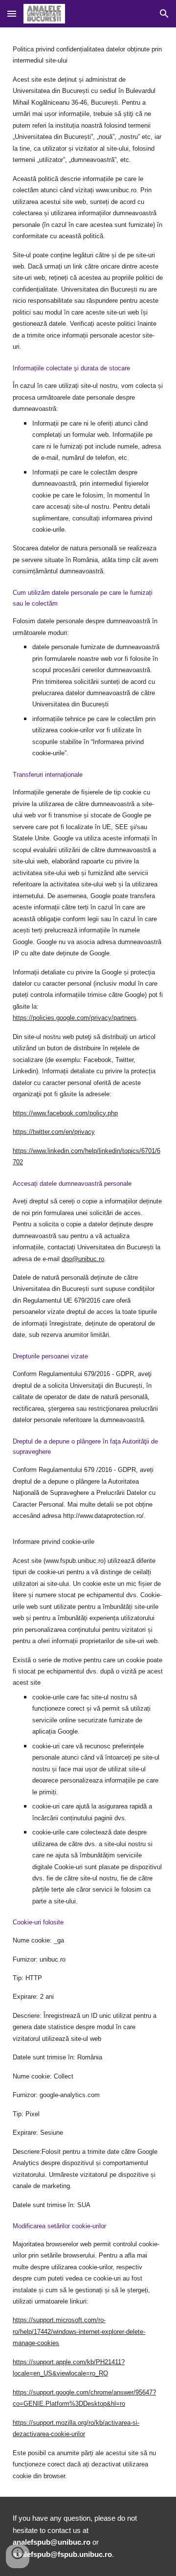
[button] (12, 13)
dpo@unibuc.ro (83, 1259)
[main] (88, 1262)
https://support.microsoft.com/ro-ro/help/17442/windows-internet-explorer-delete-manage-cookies (79, 2331)
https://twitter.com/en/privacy (54, 1132)
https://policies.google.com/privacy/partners (75, 1018)
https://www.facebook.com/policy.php (65, 1113)
